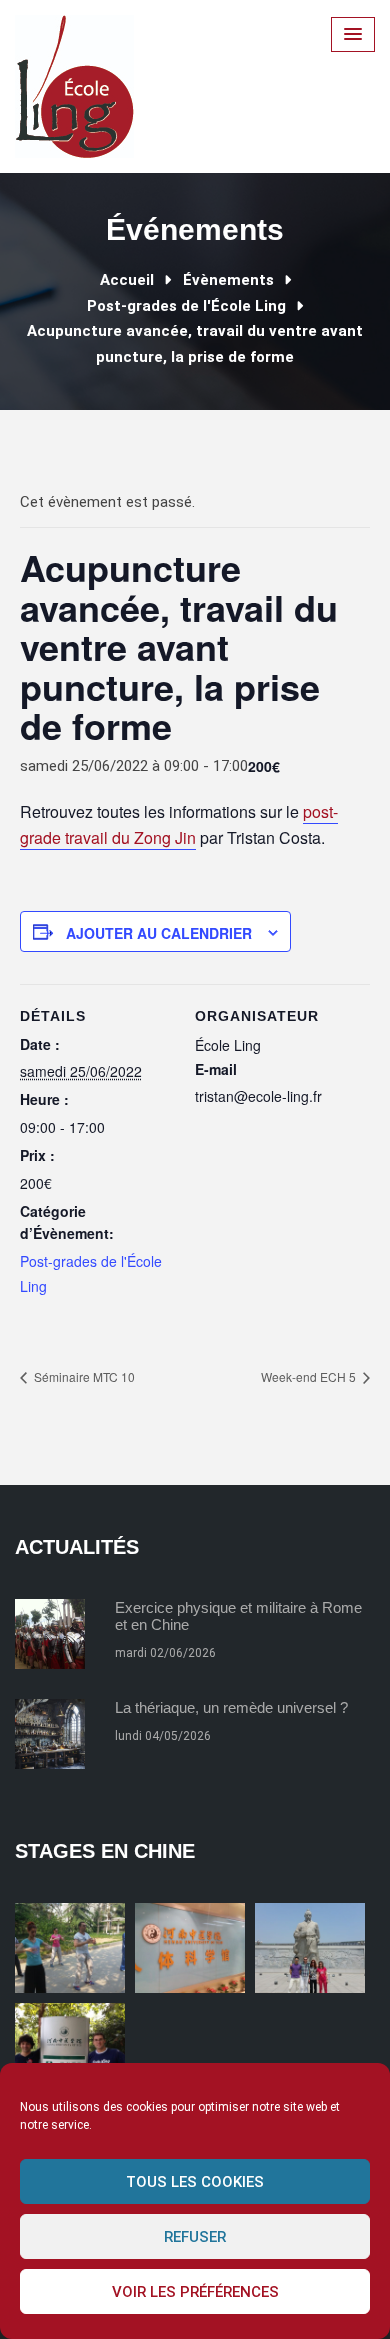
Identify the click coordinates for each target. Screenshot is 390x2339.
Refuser (195, 2237)
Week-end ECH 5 (310, 1376)
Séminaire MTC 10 (83, 1376)
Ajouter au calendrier (159, 933)
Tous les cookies (195, 2182)
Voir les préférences (195, 2292)
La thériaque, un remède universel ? (231, 1707)
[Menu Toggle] (353, 34)
